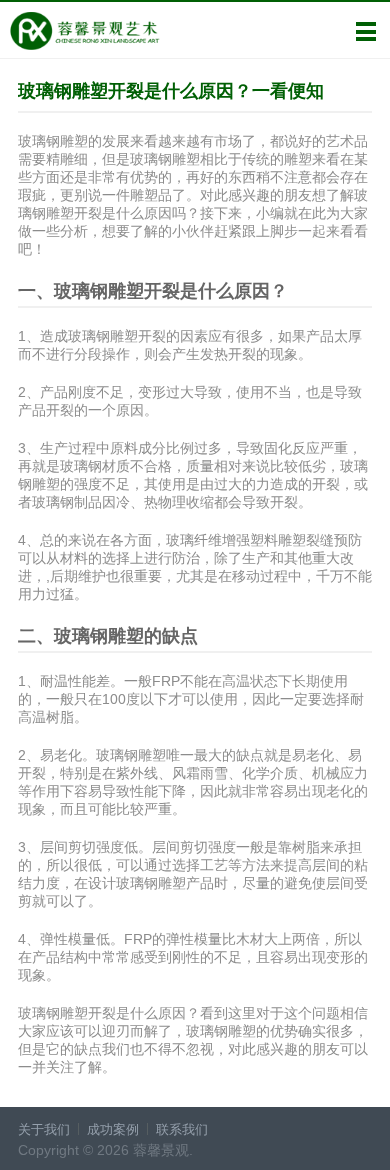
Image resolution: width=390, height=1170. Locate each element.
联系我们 (182, 1129)
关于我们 (44, 1129)
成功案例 (113, 1129)
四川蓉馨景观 (84, 31)
